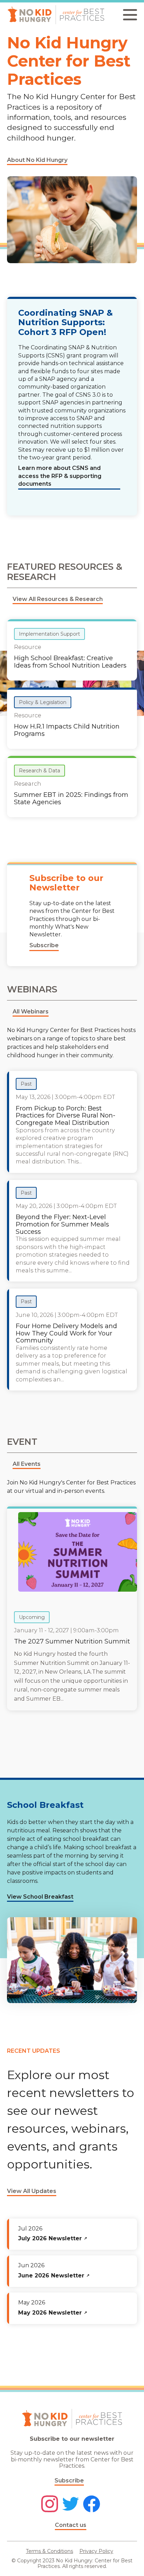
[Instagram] (50, 2505)
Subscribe (69, 2481)
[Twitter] (71, 2505)
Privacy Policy (96, 2551)
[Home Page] (56, 15)
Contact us (71, 2525)
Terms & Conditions (49, 2551)
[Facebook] (92, 2505)
